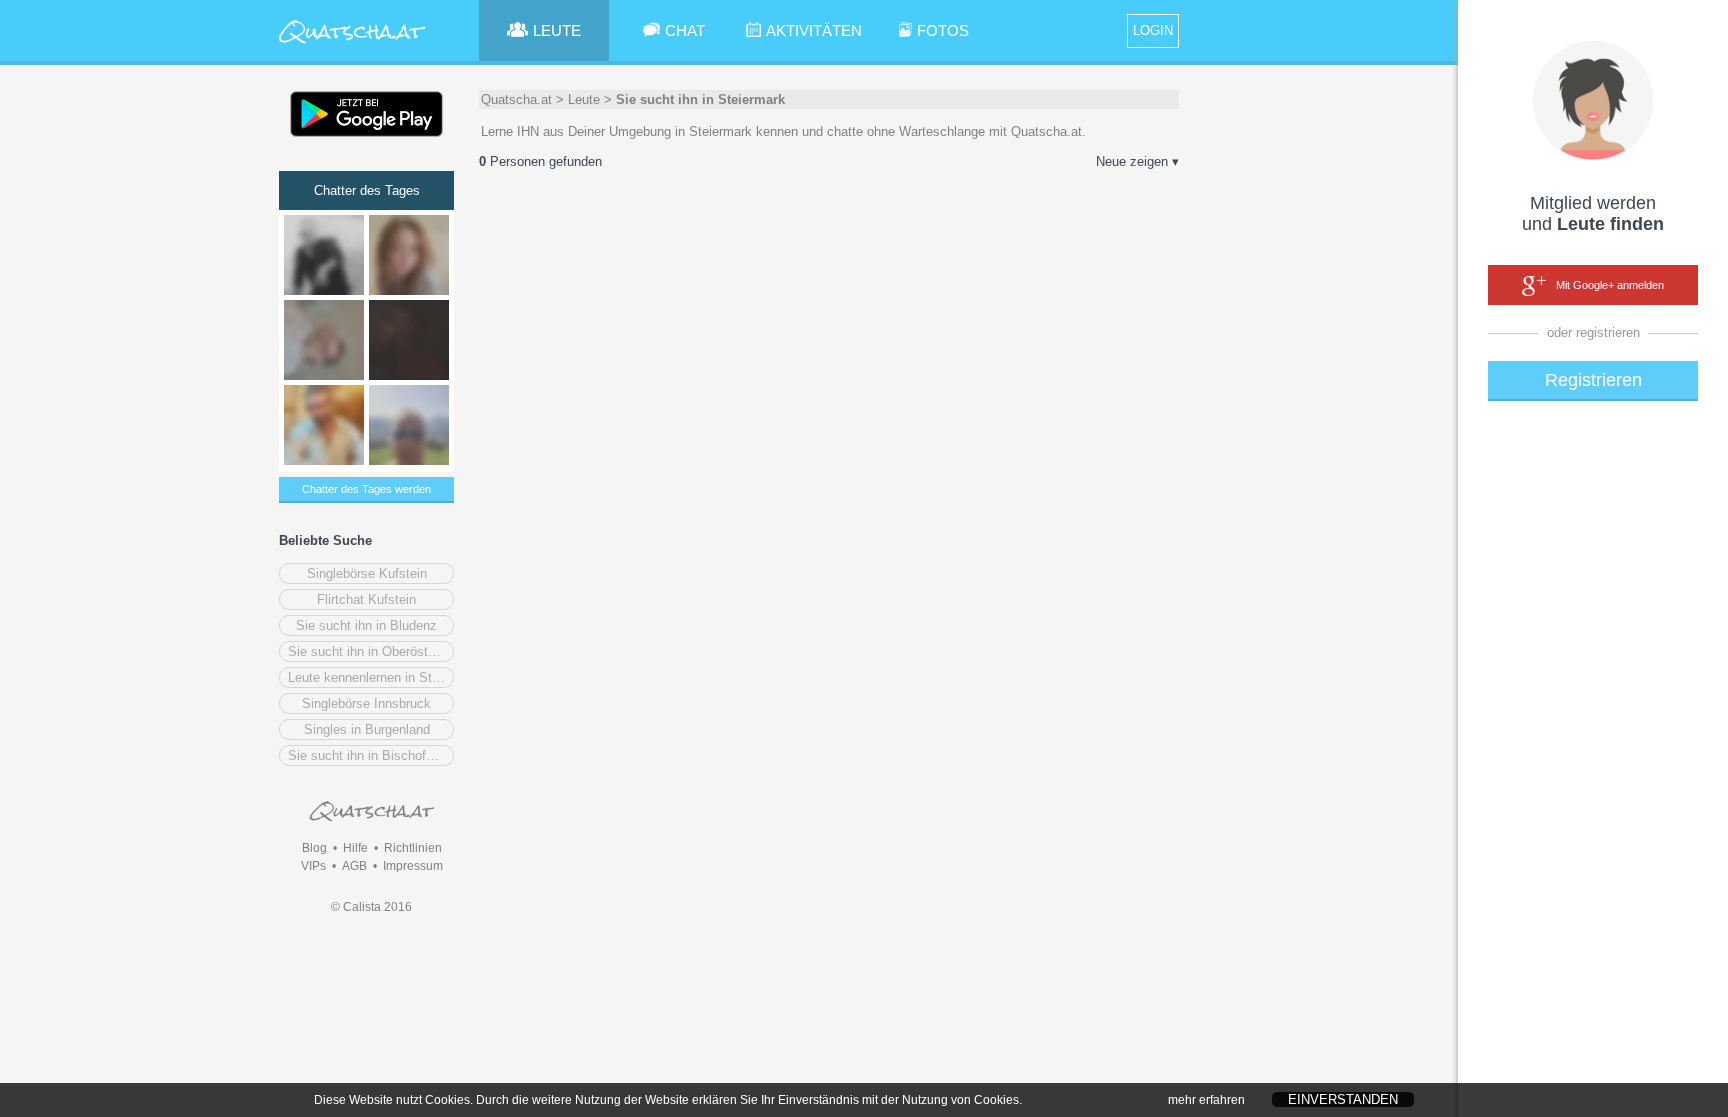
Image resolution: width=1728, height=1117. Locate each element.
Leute (584, 99)
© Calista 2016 (371, 907)
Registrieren (1593, 380)
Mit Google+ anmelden (1610, 285)
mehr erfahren (1206, 1100)
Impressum (413, 866)
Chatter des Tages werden (366, 489)
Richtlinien (413, 848)
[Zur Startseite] (352, 44)
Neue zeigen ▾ (1137, 161)
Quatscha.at (516, 99)
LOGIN (1153, 30)
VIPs (313, 866)
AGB (354, 866)
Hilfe (355, 848)
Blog (314, 848)
